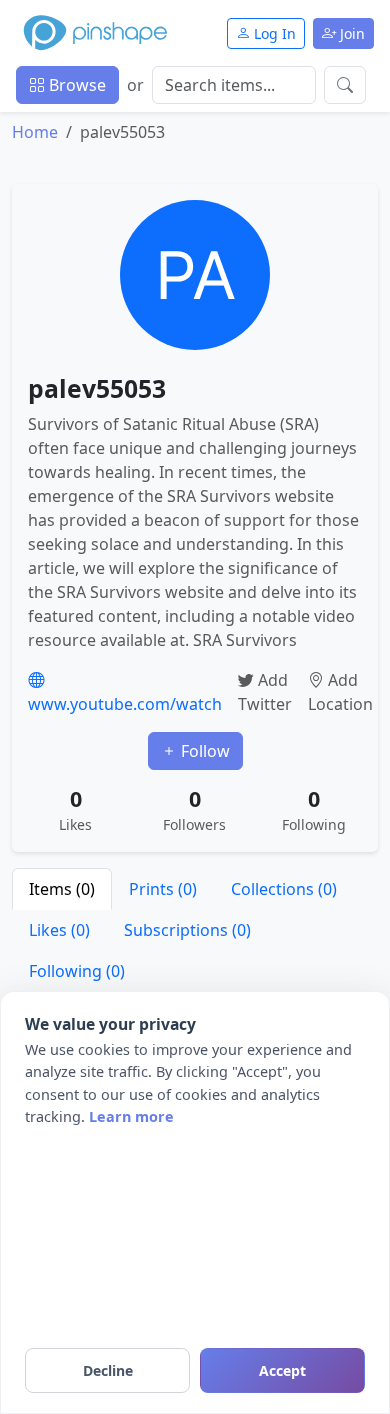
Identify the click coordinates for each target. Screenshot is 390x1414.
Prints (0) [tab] (163, 889)
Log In (273, 33)
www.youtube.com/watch (125, 704)
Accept (282, 1370)
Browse (75, 85)
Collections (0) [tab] (284, 889)
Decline (108, 1370)
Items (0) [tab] (62, 889)
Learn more (131, 1116)
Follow (203, 751)
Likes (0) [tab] (59, 930)
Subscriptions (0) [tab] (187, 930)
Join (350, 33)
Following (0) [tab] (77, 971)
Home (35, 132)
